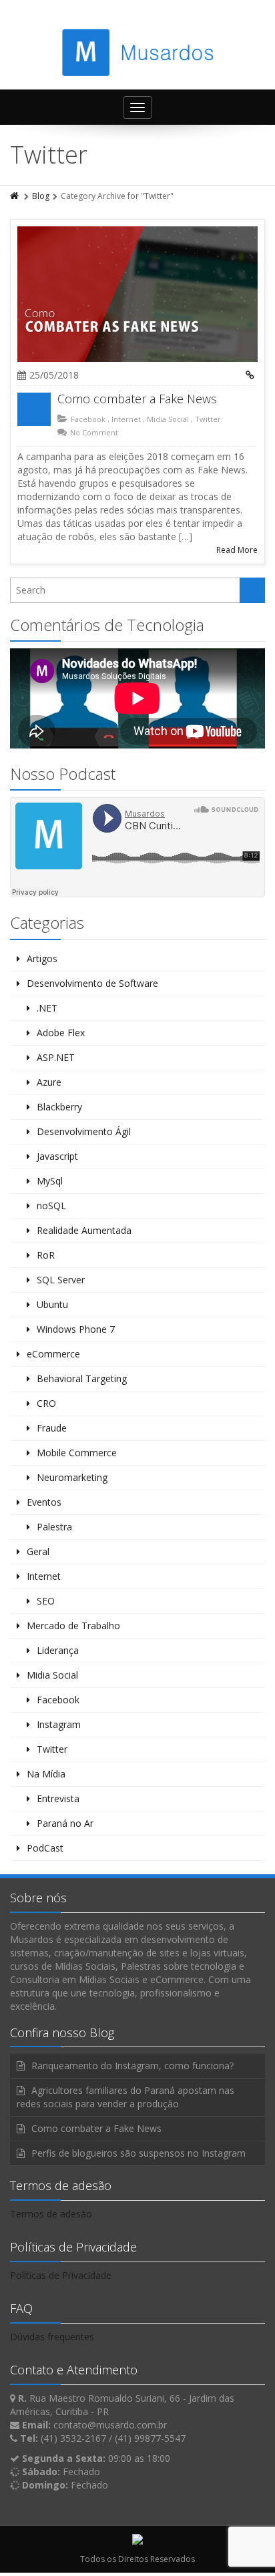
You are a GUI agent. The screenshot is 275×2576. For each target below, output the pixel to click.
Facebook (88, 419)
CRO (46, 1403)
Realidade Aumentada (84, 1230)
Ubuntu (52, 1304)
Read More (237, 550)
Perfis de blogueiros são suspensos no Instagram (139, 2153)
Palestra (54, 1527)
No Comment (94, 432)
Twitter (208, 419)
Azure (49, 1082)
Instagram (59, 1724)
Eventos (44, 1502)
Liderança (58, 1650)
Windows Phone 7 (76, 1329)
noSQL (51, 1206)
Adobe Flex (61, 1033)
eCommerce (53, 1354)
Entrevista (58, 1798)
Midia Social (168, 419)
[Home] (15, 196)
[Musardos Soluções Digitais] (138, 52)
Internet (126, 419)
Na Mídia (46, 1774)
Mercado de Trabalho (73, 1626)
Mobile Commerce (77, 1453)
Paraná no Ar (65, 1823)
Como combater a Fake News (137, 399)
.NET (47, 1008)
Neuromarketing (72, 1477)
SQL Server (61, 1280)
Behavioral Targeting (82, 1378)
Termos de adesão (51, 2214)
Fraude (52, 1428)
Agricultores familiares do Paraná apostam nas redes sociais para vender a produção (125, 2097)
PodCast (45, 1848)
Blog (41, 196)
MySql (50, 1181)
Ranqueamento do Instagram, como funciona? (132, 2066)
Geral (38, 1551)
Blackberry (59, 1107)
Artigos (42, 958)
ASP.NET (56, 1057)
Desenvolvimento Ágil (84, 1131)
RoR (46, 1255)
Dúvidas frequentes (52, 2337)
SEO (46, 1601)
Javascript (57, 1156)
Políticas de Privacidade (61, 2275)
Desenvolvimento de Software (92, 983)
